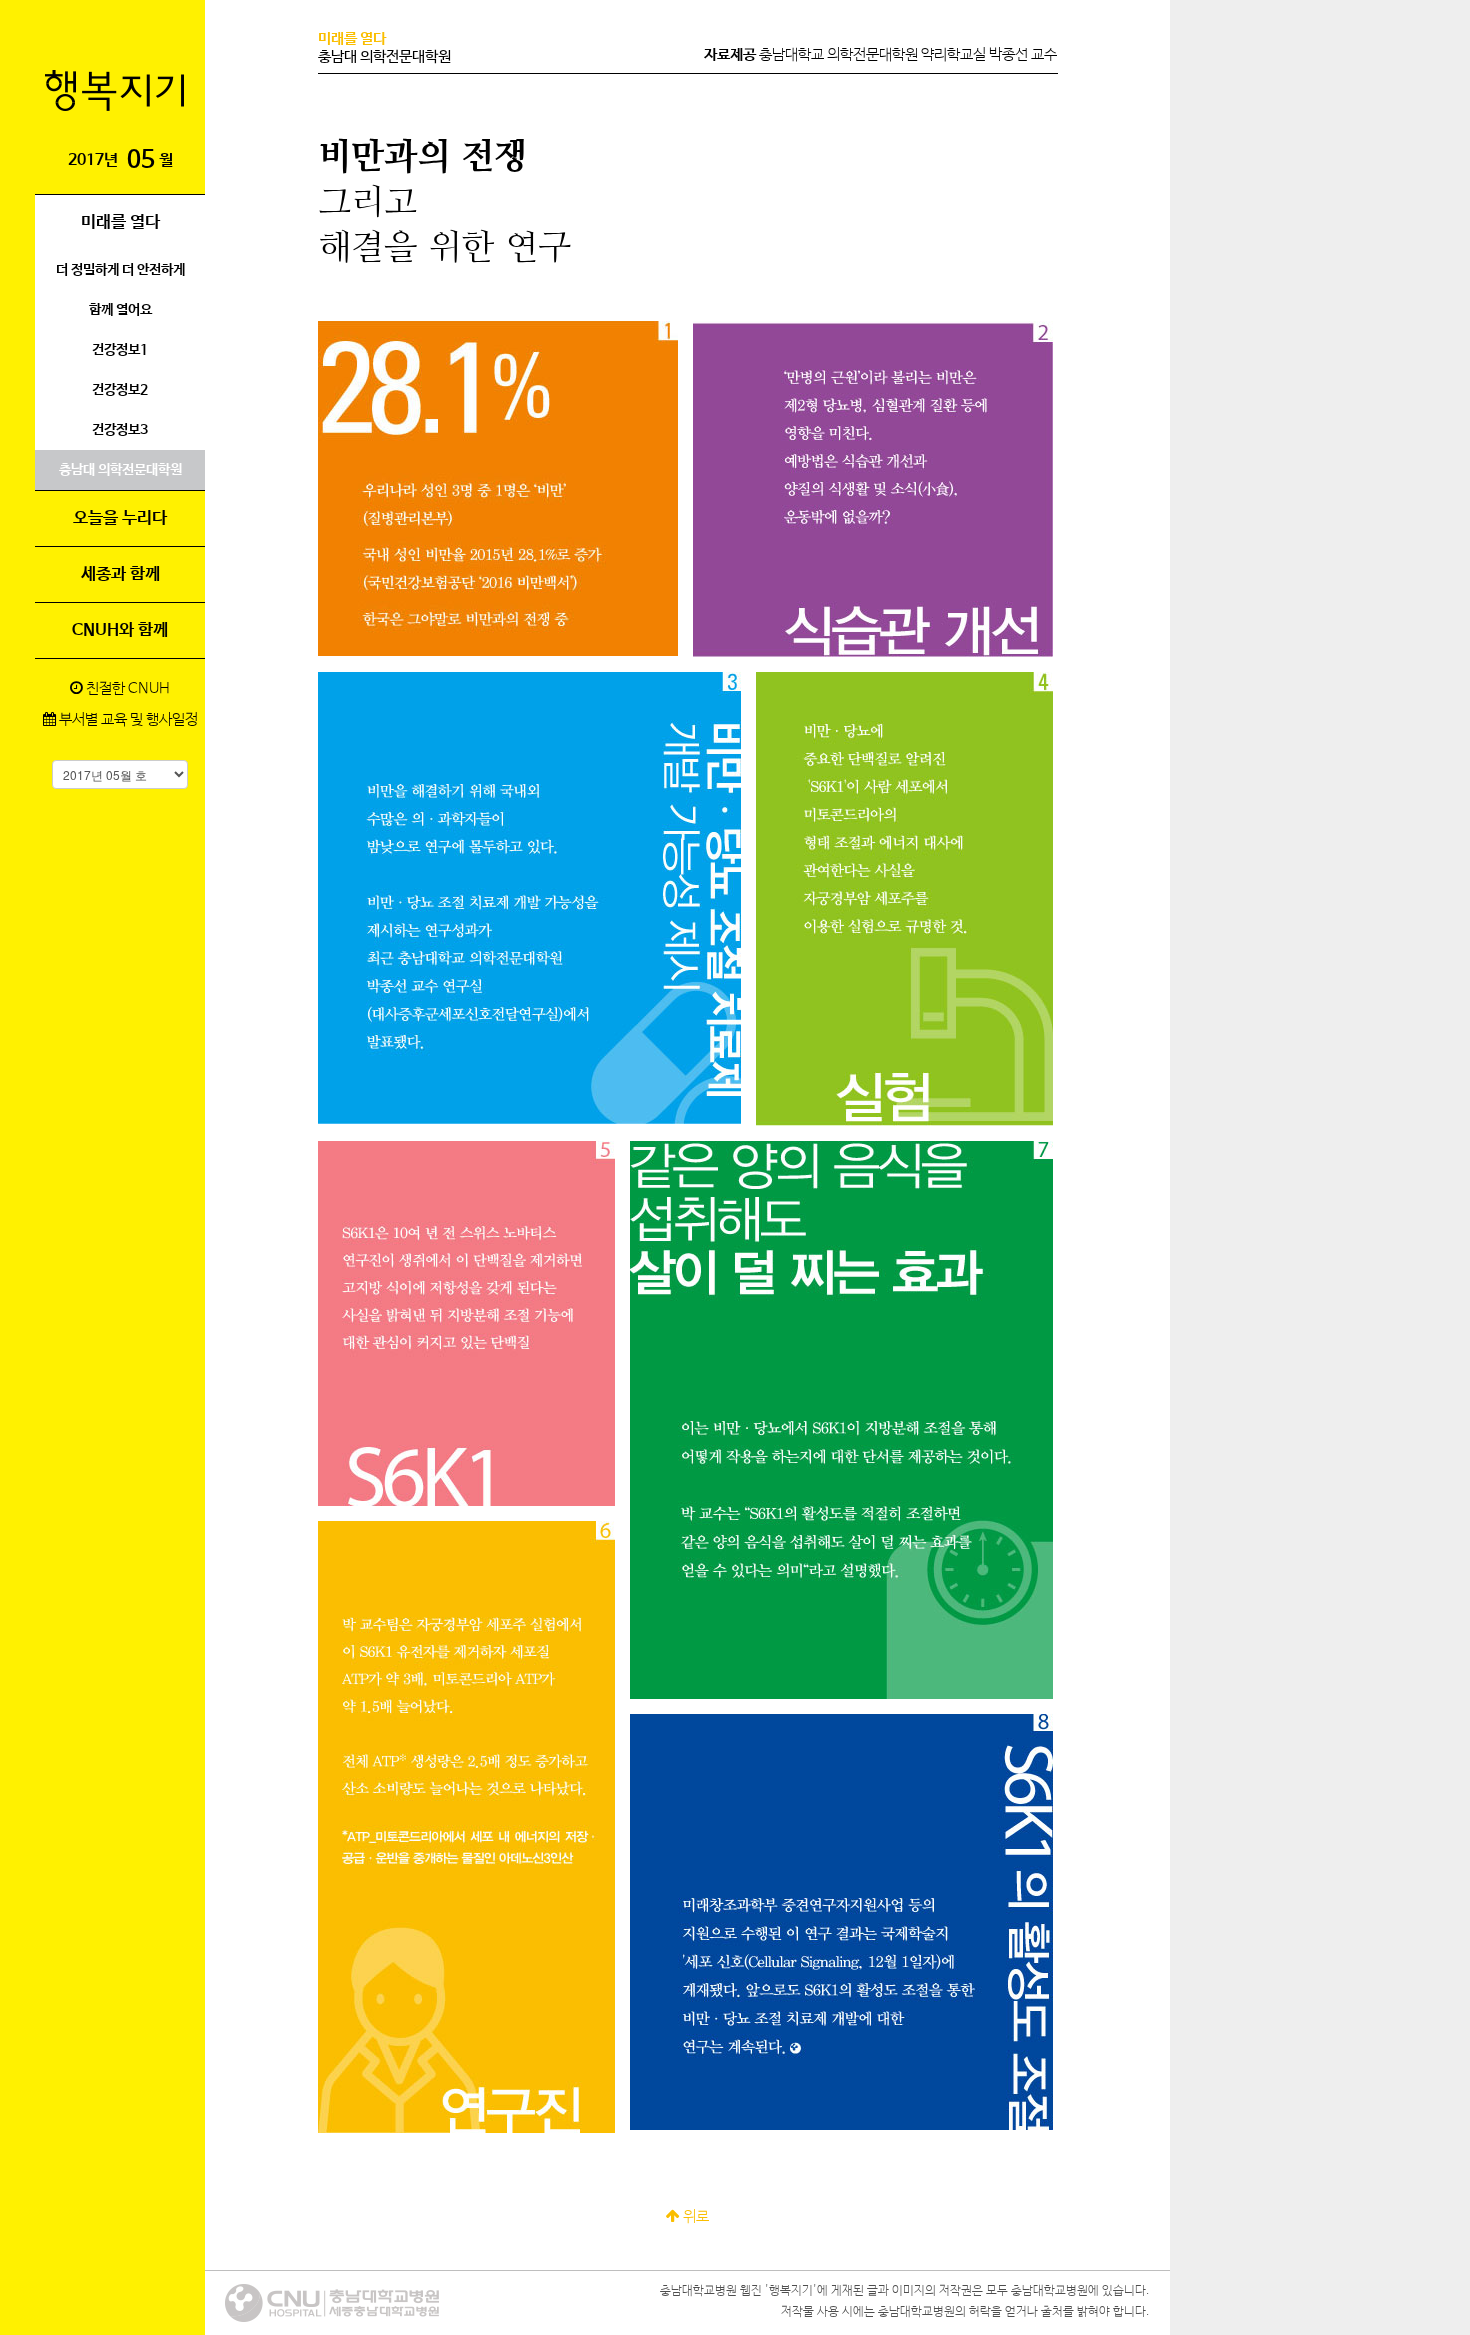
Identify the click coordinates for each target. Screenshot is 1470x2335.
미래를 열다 (120, 222)
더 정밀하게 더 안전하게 (120, 270)
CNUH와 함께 (120, 630)
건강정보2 (120, 390)
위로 (694, 2216)
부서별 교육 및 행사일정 (127, 720)
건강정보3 (120, 430)
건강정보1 (120, 350)
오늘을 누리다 (120, 518)
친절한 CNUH (126, 688)
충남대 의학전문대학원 (120, 470)
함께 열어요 (120, 310)
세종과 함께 (120, 574)
